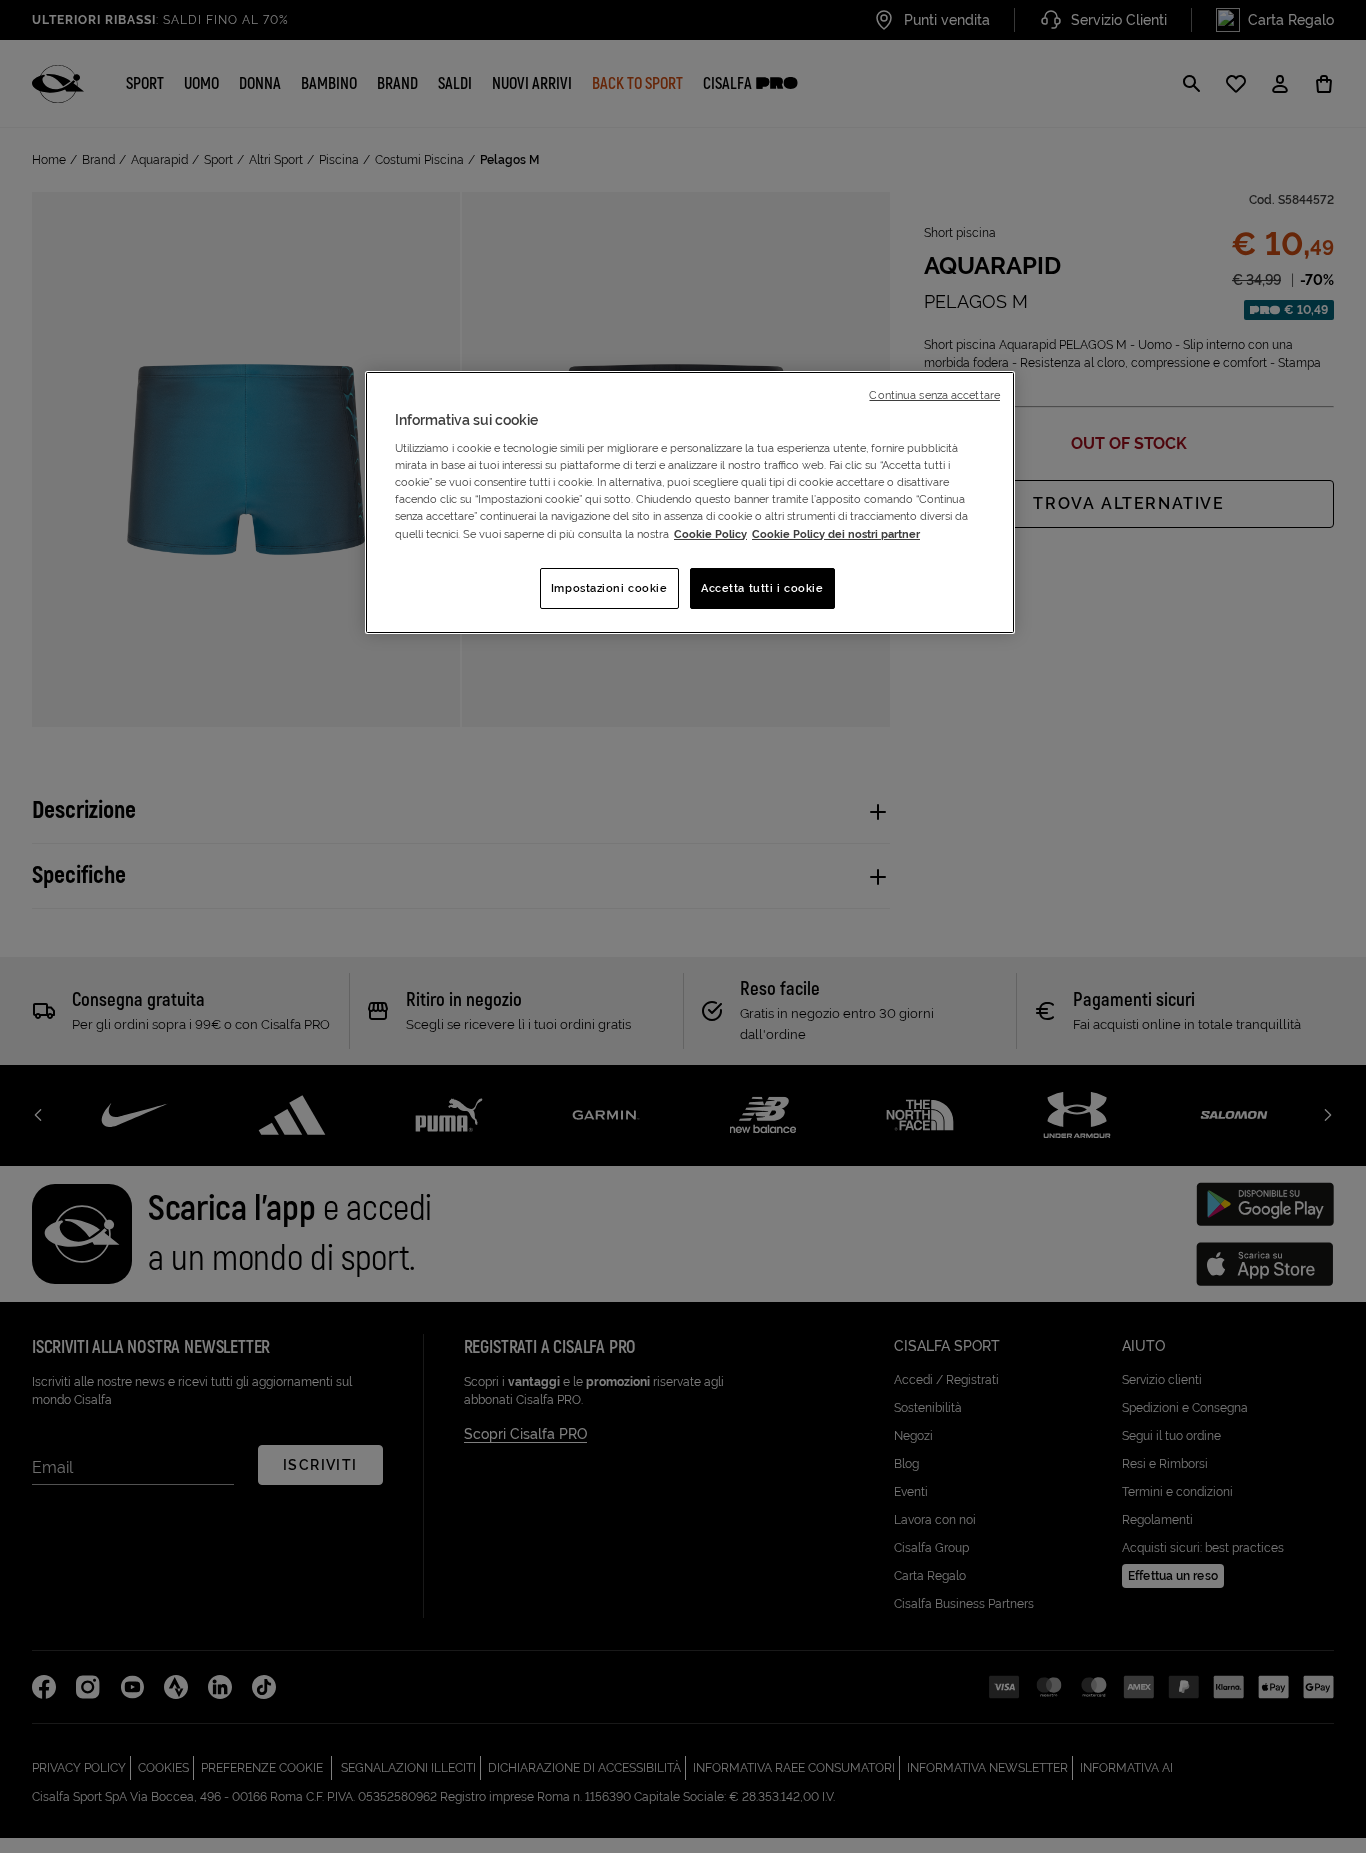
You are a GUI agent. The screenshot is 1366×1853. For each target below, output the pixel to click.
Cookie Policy (710, 534)
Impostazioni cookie (609, 588)
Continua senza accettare (934, 395)
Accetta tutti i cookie (762, 588)
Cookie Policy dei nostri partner (836, 534)
